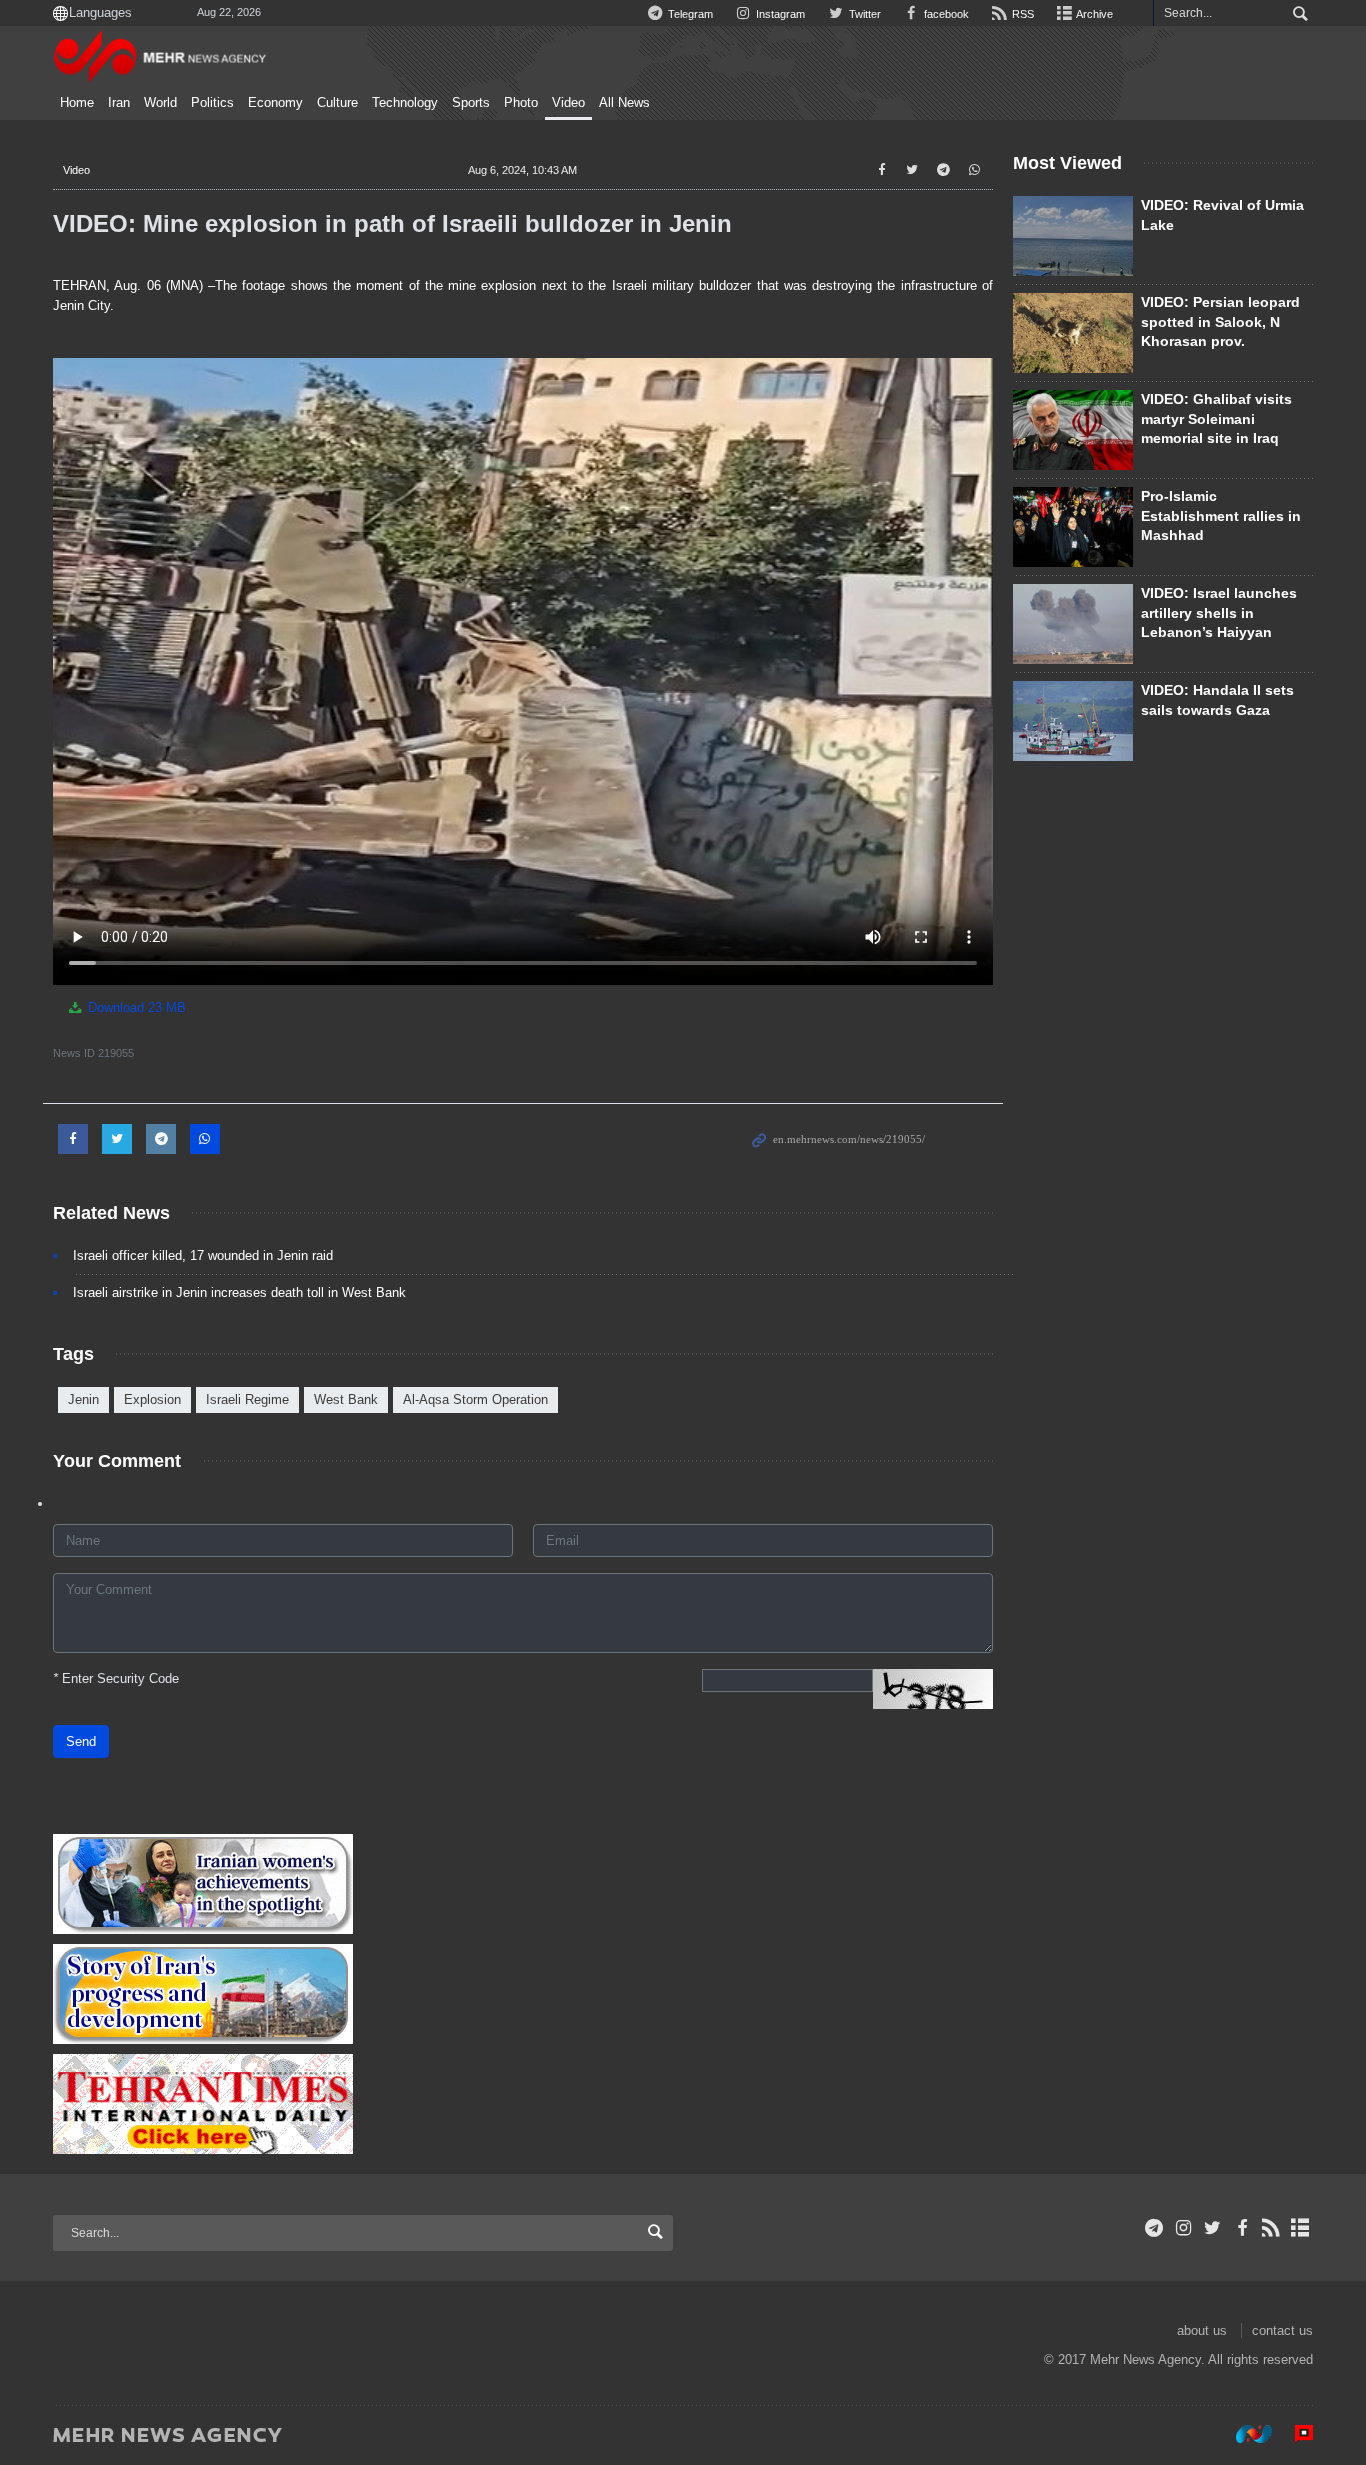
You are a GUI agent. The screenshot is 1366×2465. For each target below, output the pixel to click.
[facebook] (1241, 2228)
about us (1202, 2330)
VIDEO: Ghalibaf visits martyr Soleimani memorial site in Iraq (1216, 418)
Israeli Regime (247, 1399)
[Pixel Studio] (1294, 2434)
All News (624, 103)
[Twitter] (1212, 2228)
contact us (1282, 2330)
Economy (275, 103)
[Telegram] (1154, 2228)
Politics (212, 103)
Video (568, 103)
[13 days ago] (1073, 333)
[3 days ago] (1073, 430)
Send (81, 1741)
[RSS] (1271, 2228)
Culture (337, 103)
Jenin (83, 1399)
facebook (945, 14)
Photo (521, 103)
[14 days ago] (1073, 236)
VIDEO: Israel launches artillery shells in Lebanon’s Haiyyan (1219, 612)
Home (77, 103)
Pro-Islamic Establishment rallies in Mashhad (1221, 515)
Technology (405, 103)
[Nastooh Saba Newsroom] (1244, 2434)
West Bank (346, 1399)
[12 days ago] (1073, 527)
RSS (1021, 14)
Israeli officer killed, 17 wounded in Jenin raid (203, 1255)
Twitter (863, 14)
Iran (119, 103)
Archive (1093, 14)
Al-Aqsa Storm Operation (475, 1399)
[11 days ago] (1073, 721)
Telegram (689, 14)
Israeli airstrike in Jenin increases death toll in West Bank (239, 1292)
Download (135, 1007)
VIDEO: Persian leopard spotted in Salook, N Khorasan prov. (1220, 321)
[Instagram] (1183, 2228)
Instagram (779, 14)
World (160, 103)
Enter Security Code (116, 1678)
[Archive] (1300, 2228)
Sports (471, 103)
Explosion (152, 1399)
